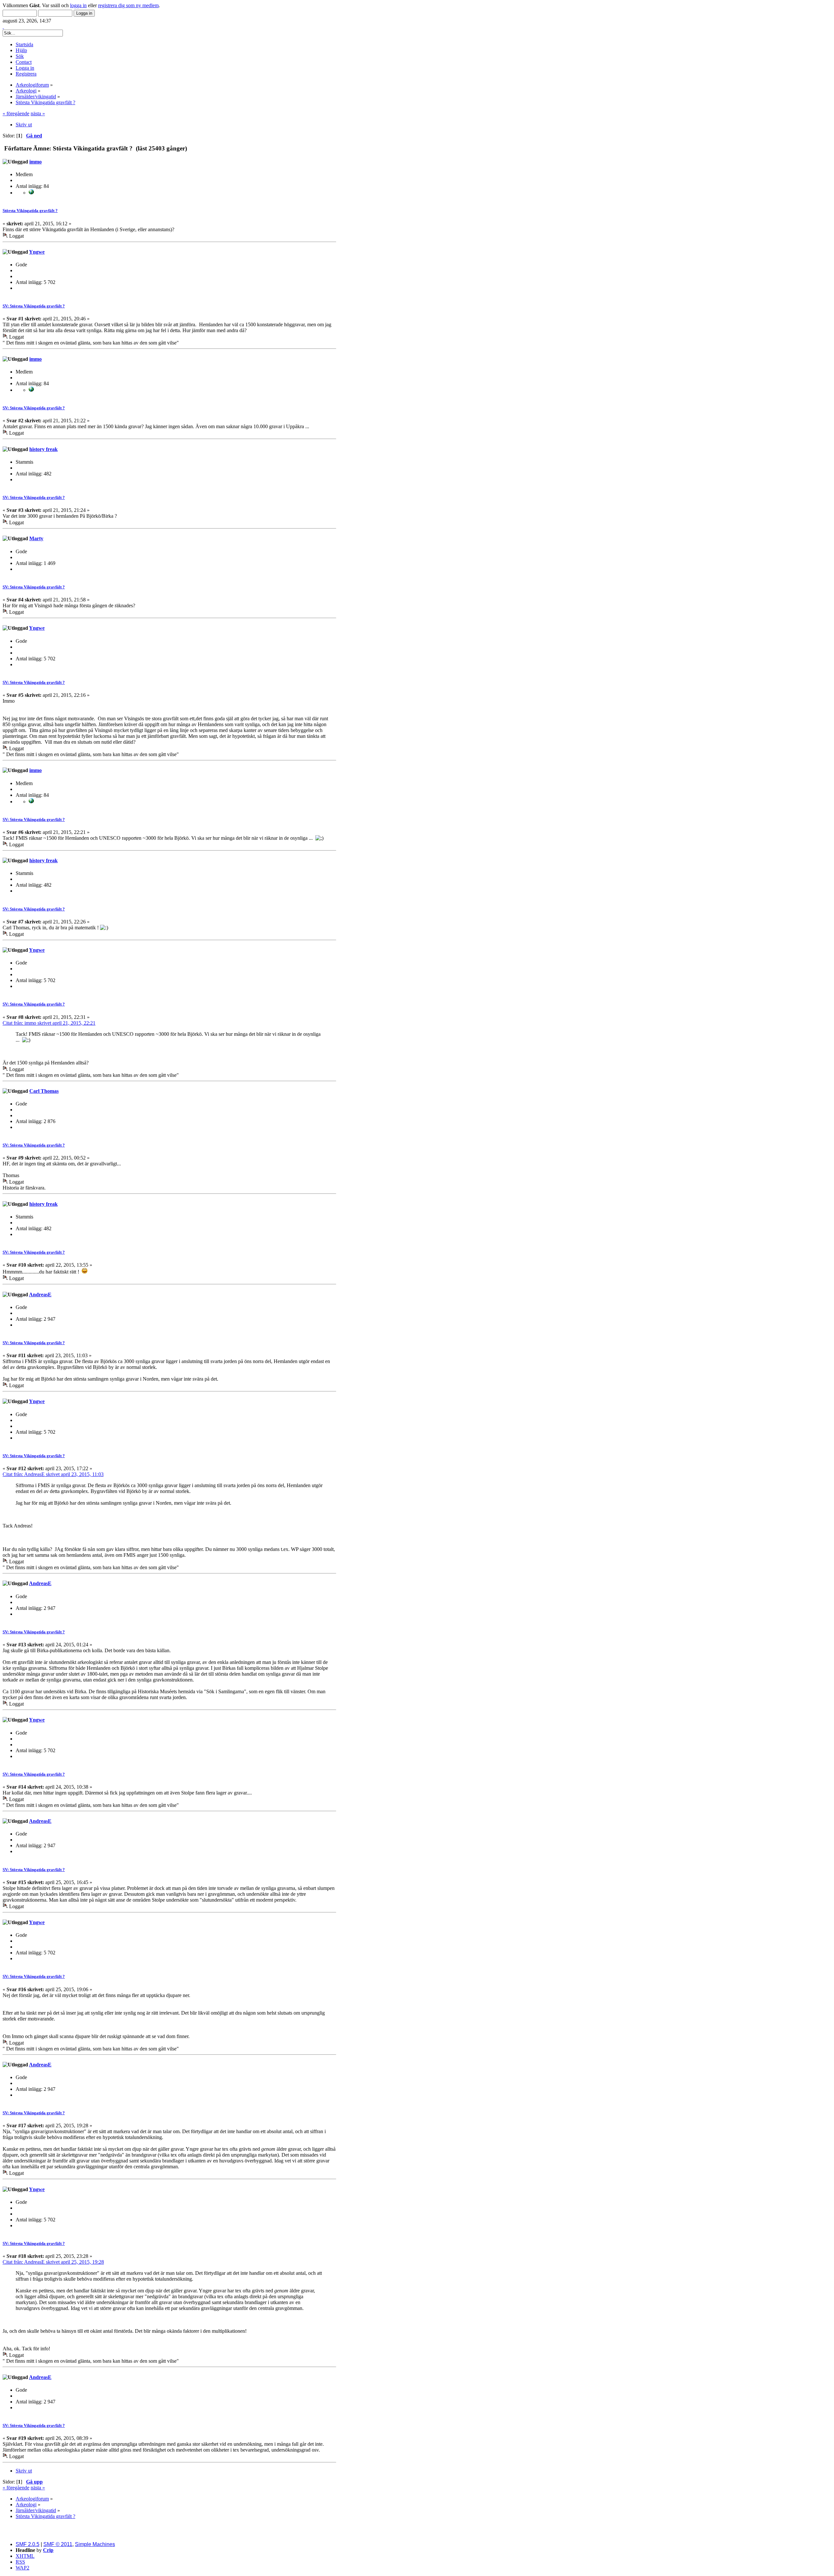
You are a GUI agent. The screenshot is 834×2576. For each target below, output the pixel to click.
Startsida (24, 44)
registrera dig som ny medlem (128, 5)
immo (36, 162)
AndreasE (40, 1295)
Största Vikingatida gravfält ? (30, 211)
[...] (31, 193)
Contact (24, 62)
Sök (20, 56)
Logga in (25, 68)
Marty (36, 538)
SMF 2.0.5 (28, 2544)
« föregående (16, 113)
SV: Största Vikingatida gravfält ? (34, 306)
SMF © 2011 (58, 2544)
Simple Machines (95, 2544)
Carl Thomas (44, 1091)
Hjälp (21, 50)
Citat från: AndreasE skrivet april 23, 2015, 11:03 (53, 1474)
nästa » (38, 113)
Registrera (26, 74)
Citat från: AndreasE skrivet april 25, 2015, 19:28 (53, 2262)
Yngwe (37, 252)
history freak (43, 449)
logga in (78, 5)
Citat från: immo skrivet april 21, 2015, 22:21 (49, 1023)
